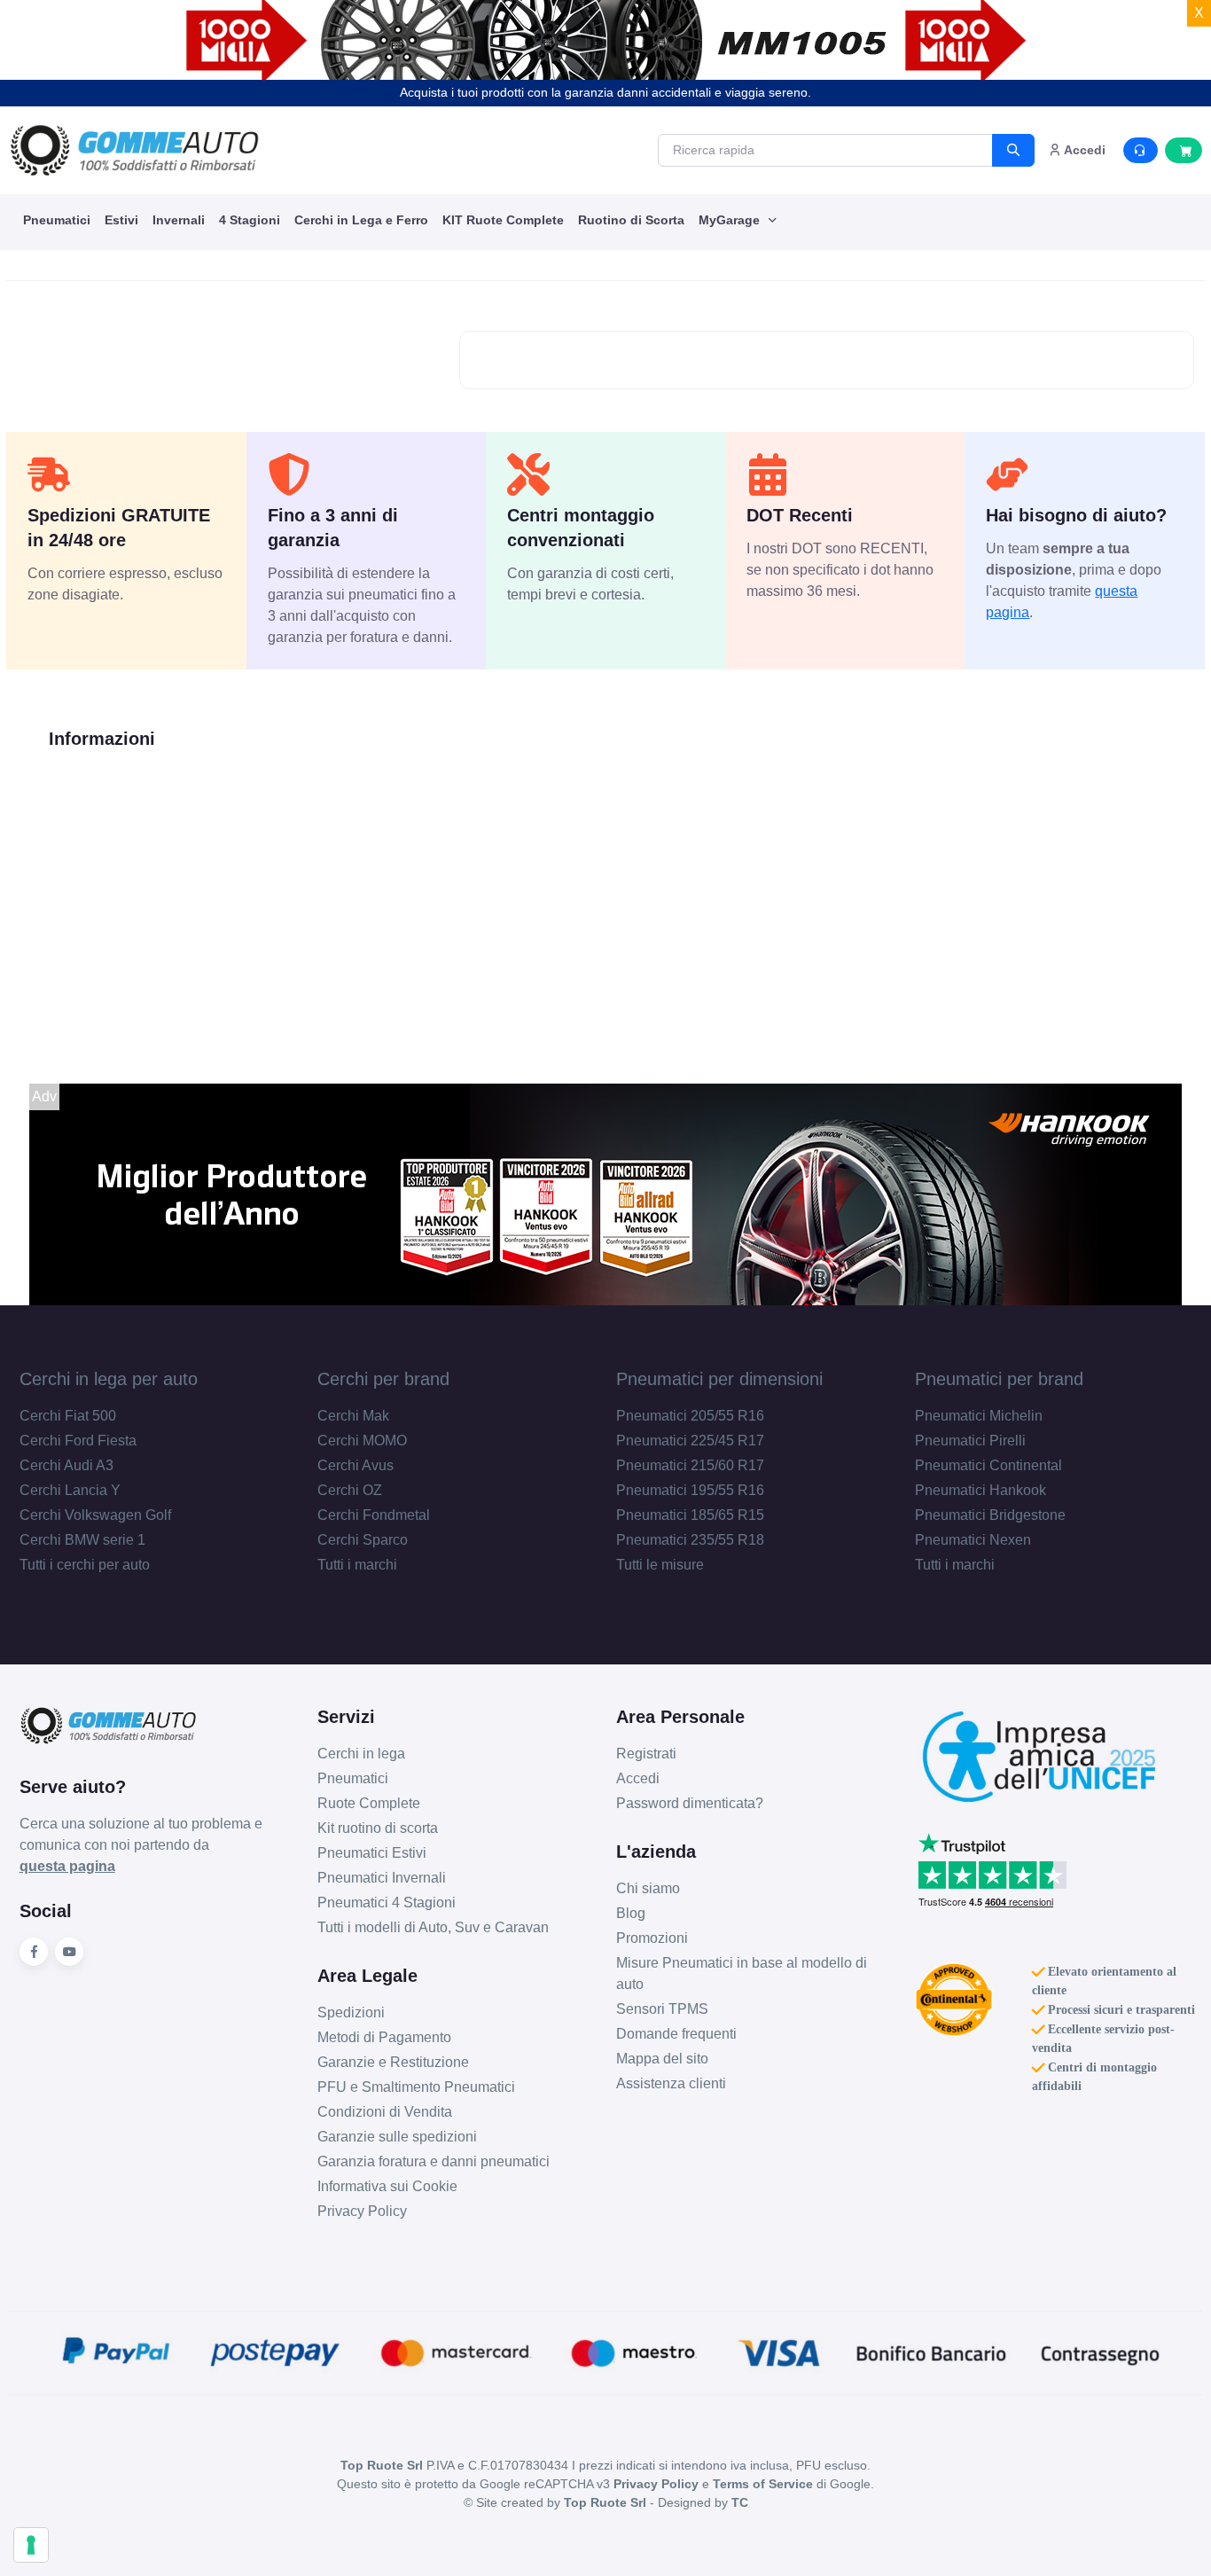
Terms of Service (763, 2484)
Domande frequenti (676, 2034)
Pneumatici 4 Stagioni (387, 1903)
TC (740, 2502)
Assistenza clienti (671, 2083)
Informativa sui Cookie (387, 2186)
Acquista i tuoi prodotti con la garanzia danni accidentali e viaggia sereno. (605, 92)
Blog (631, 1913)
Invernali (179, 220)
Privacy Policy (362, 2211)
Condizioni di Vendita (385, 2112)
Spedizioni (351, 2012)
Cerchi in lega (361, 1754)
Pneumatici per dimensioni (719, 1379)
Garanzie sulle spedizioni (397, 2137)
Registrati (646, 1754)
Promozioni (652, 1938)
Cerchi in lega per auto (109, 1379)
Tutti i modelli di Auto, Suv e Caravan (433, 1927)
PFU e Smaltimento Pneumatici (416, 2087)
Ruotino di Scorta (631, 220)
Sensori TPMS (662, 2009)
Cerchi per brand (383, 1379)
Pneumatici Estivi (372, 1853)
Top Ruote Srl (605, 2502)
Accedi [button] (1083, 150)
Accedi (638, 1778)
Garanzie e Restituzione (393, 2062)
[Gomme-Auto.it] (134, 150)
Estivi (121, 220)
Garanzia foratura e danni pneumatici (434, 2161)
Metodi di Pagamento (384, 2037)
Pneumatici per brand (999, 1379)
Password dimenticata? (690, 1803)
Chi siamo (648, 1888)
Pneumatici (57, 220)
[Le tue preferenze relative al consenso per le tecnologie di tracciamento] (31, 2545)
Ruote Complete (369, 1803)
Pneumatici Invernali (382, 1878)
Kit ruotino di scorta (378, 1828)
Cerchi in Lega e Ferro (361, 220)
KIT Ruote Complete (503, 220)
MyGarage (731, 220)
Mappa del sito (662, 2059)
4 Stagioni (250, 220)
